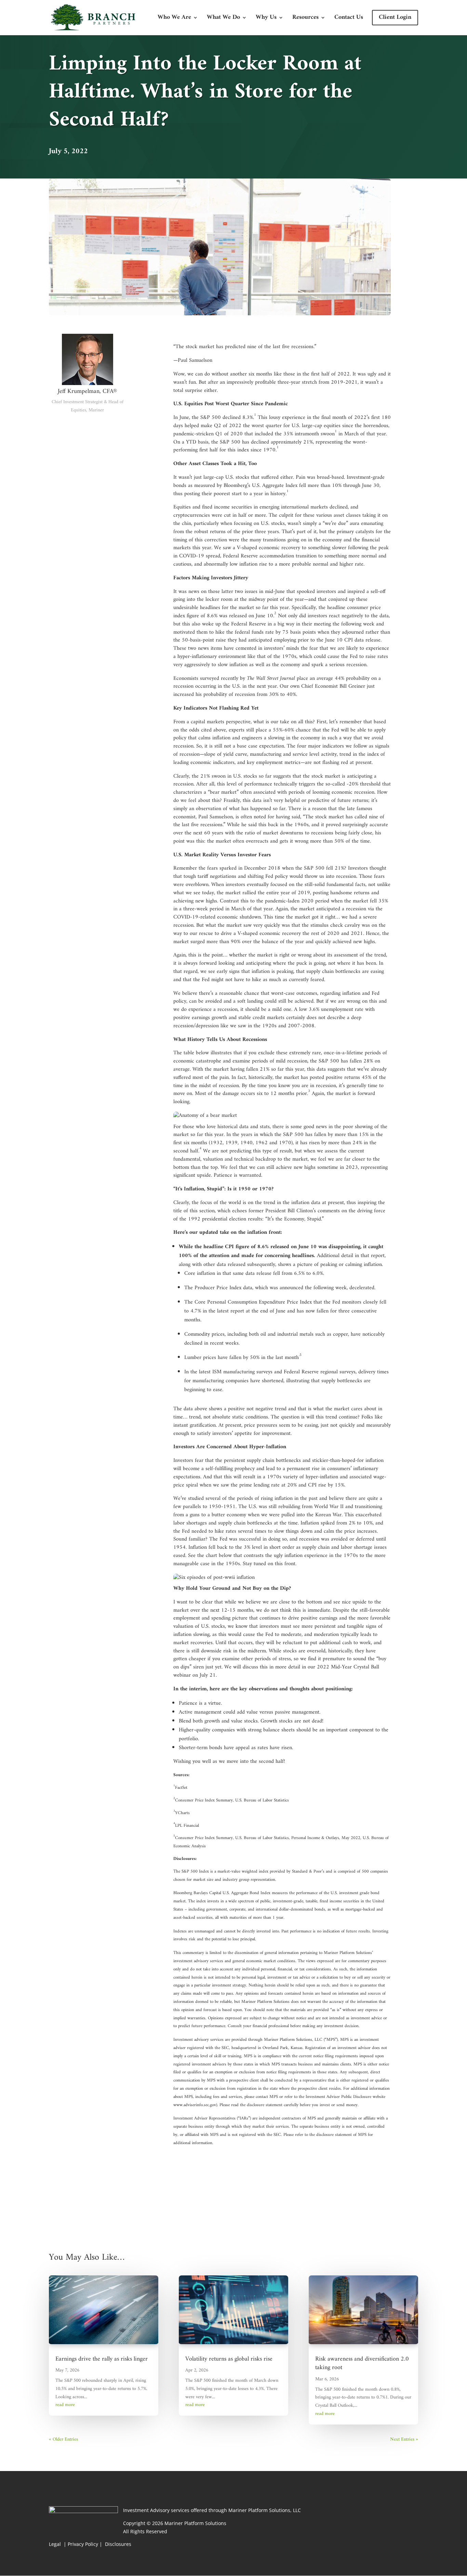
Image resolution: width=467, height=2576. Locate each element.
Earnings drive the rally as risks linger (102, 2359)
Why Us (266, 19)
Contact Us (349, 19)
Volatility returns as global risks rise (229, 2359)
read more (65, 2405)
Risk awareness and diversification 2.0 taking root (362, 2363)
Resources (305, 19)
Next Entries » (404, 2439)
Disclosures (118, 2544)
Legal (56, 2544)
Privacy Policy (83, 2544)
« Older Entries (63, 2439)
